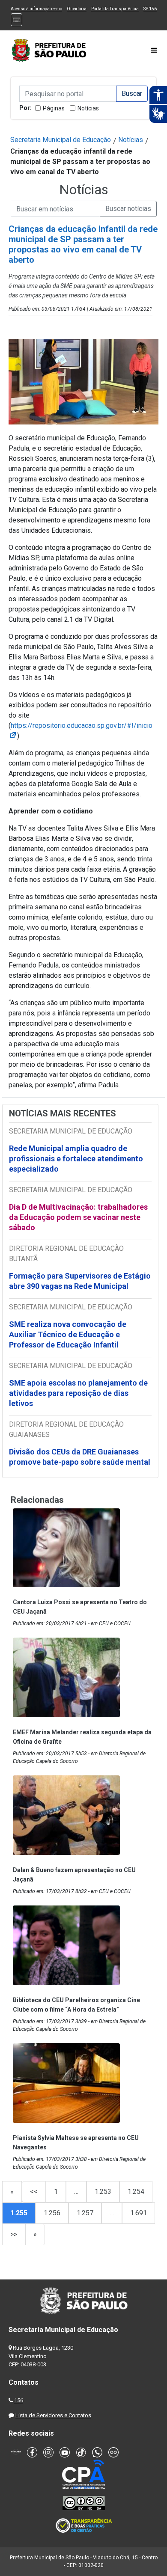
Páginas (54, 108)
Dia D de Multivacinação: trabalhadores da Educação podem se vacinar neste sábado (78, 1217)
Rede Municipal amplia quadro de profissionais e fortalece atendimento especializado (76, 1159)
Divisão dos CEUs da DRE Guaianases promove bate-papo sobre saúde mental (80, 1457)
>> (14, 2234)
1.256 (52, 2213)
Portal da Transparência (115, 9)
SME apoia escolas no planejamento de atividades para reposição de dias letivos (78, 1393)
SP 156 (150, 9)
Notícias (88, 108)
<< (34, 2192)
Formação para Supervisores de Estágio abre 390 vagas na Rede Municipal (80, 1281)
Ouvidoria (77, 9)
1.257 (85, 2213)
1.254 (136, 2192)
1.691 (139, 2213)
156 (19, 2400)
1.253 (103, 2192)
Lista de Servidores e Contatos (53, 2415)
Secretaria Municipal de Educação (61, 140)
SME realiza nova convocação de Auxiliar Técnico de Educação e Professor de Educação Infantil (68, 1334)
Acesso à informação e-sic (36, 9)
